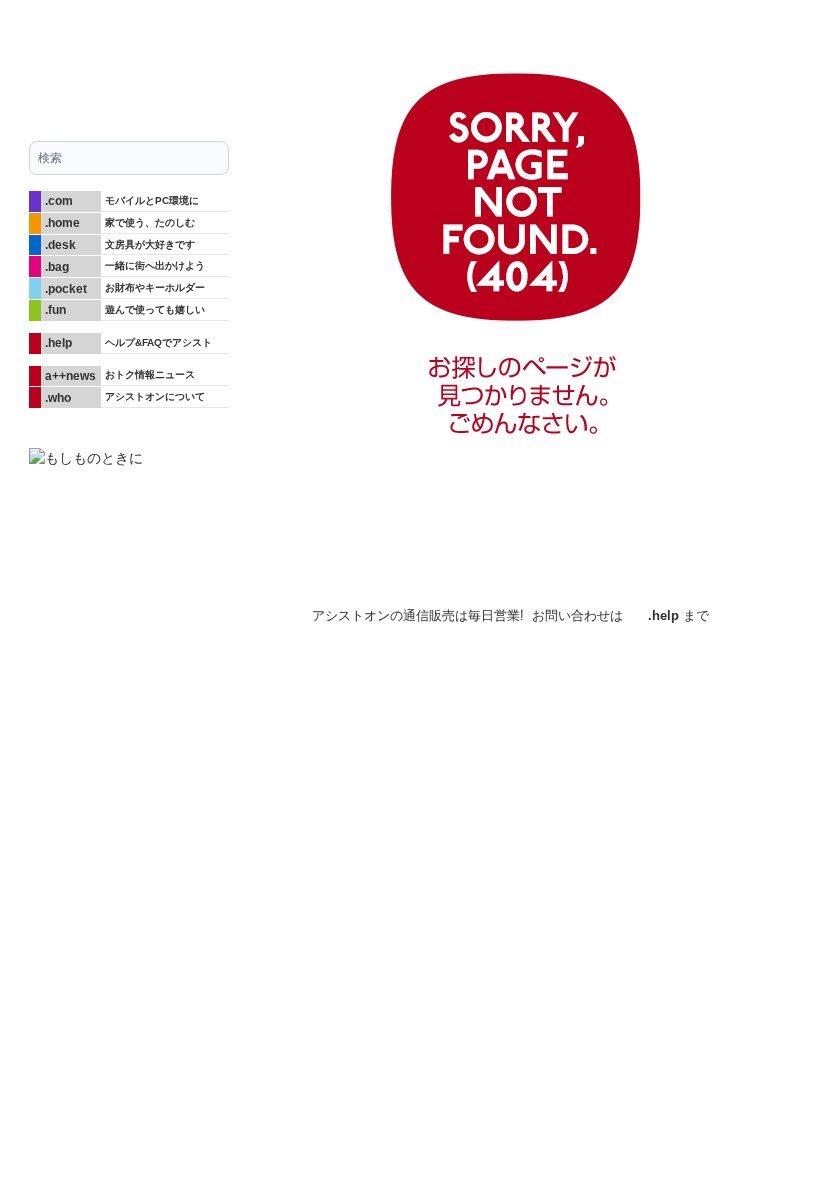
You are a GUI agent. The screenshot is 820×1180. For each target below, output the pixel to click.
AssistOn (208, 611)
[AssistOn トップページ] (129, 62)
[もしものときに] (129, 458)
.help (663, 616)
